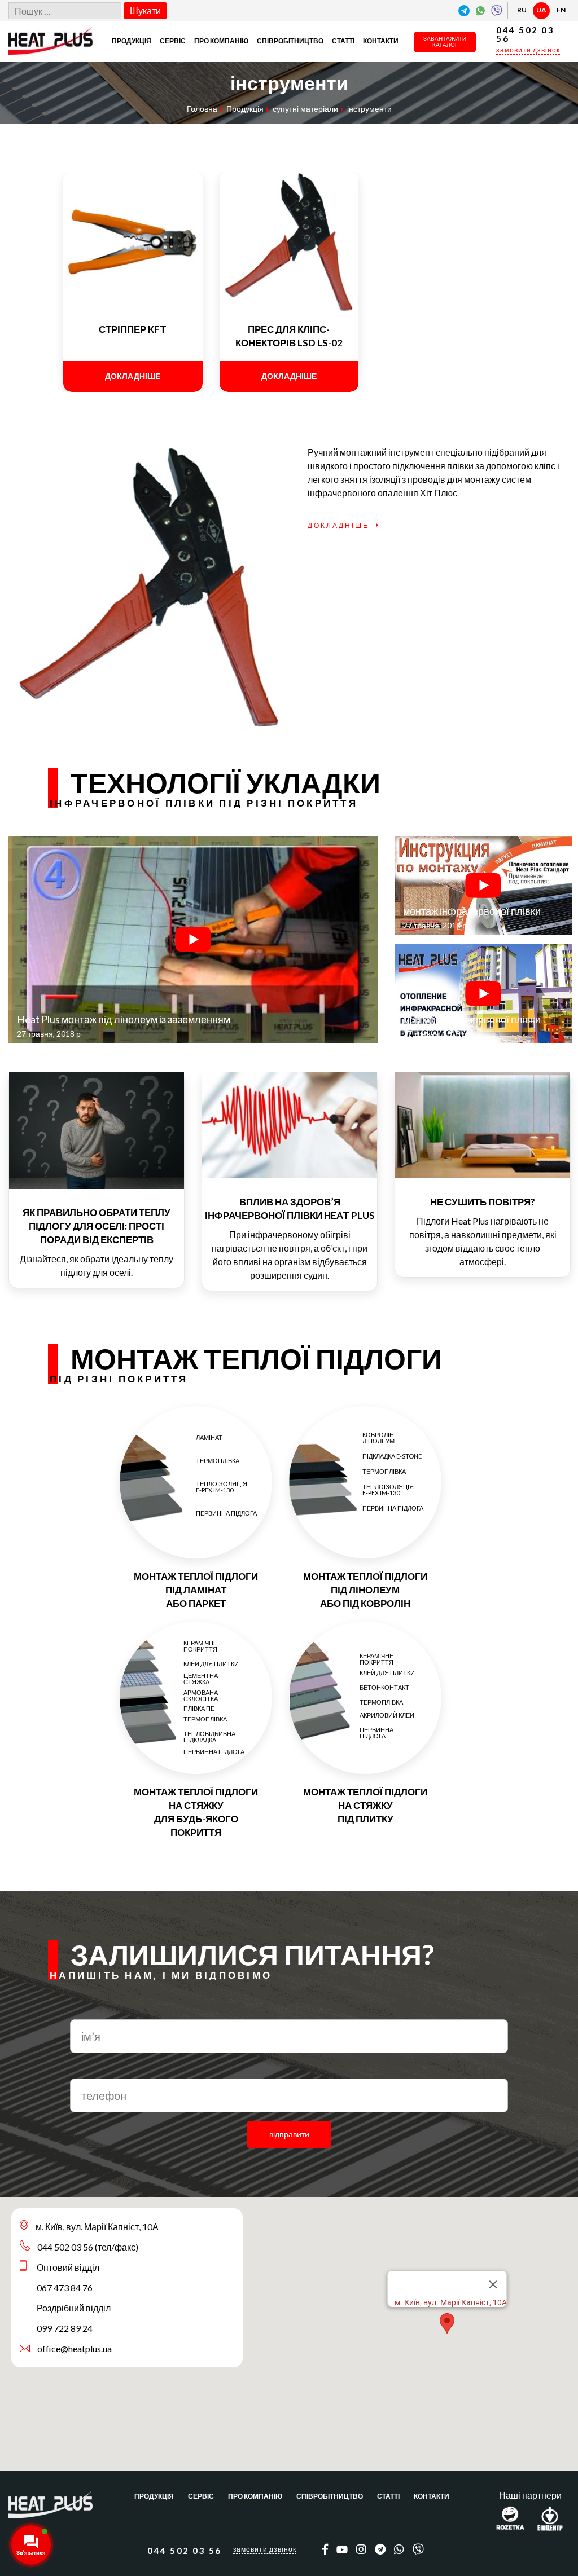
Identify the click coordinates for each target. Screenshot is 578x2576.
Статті (343, 41)
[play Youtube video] (193, 940)
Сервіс (173, 41)
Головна (202, 109)
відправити (289, 2134)
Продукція (132, 41)
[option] (97, 1180)
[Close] (493, 2284)
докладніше (133, 376)
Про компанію (221, 41)
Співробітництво (290, 41)
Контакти (381, 41)
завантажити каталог (445, 42)
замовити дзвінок (528, 50)
